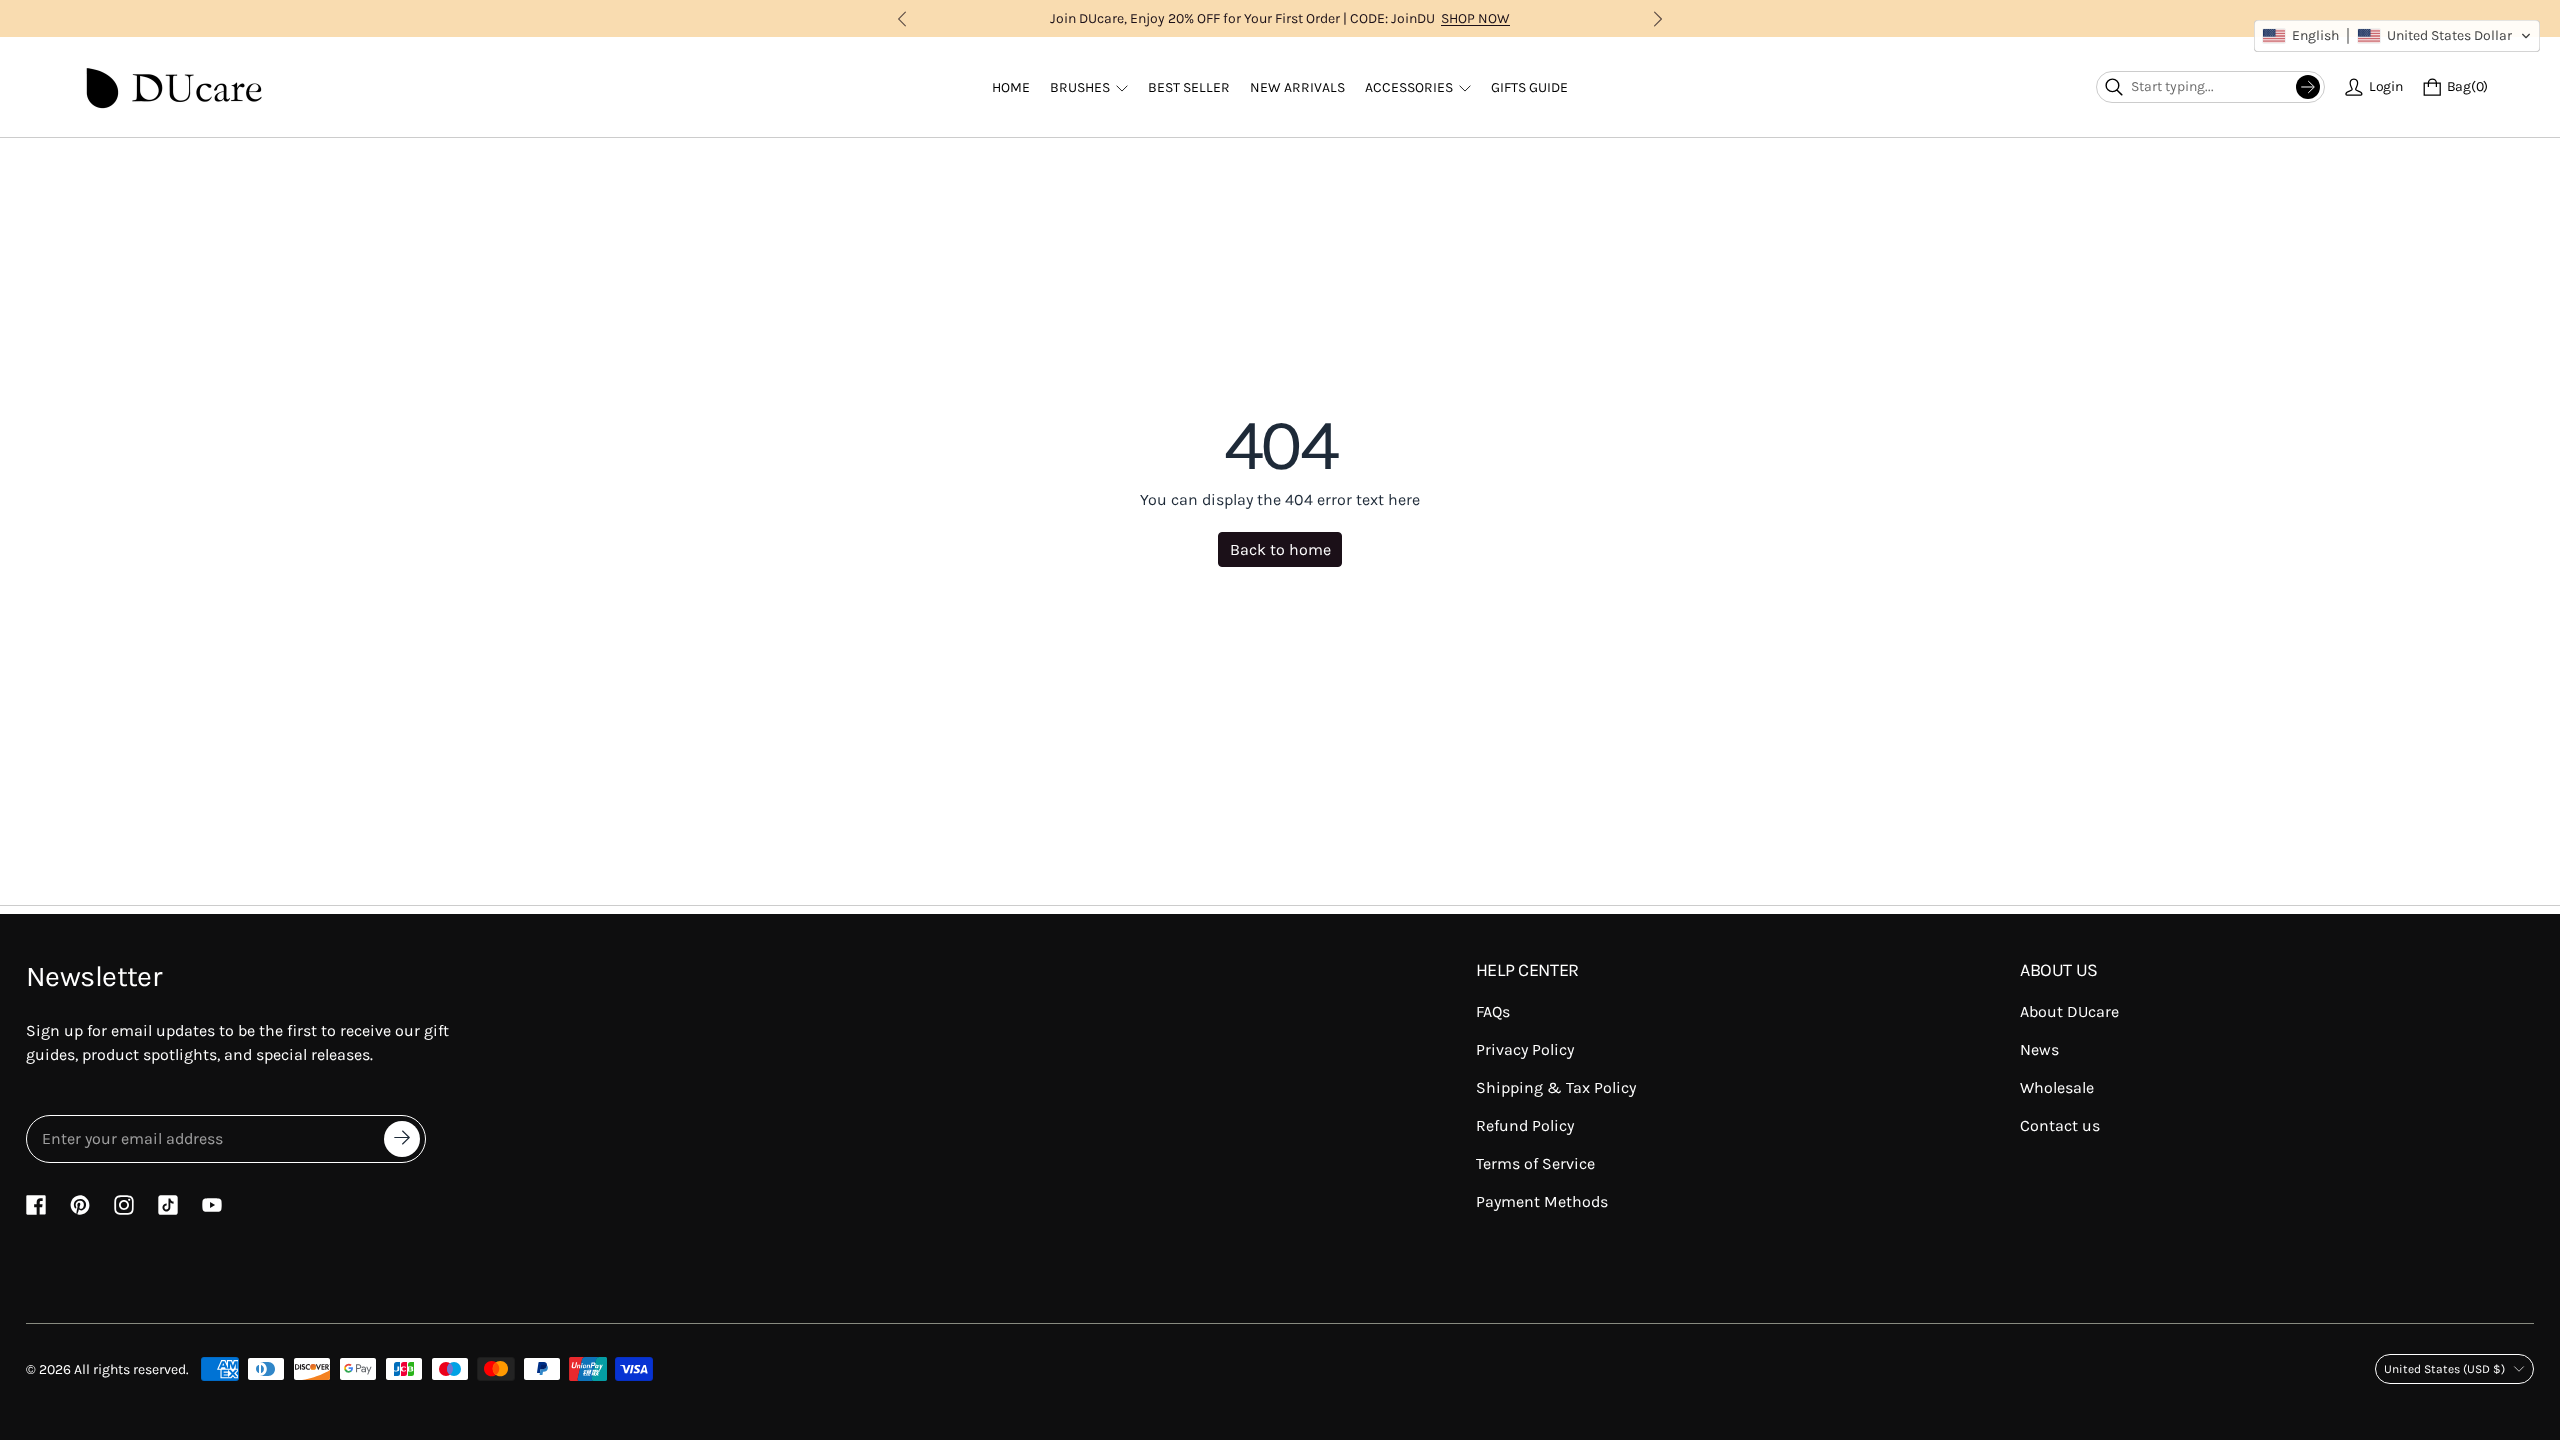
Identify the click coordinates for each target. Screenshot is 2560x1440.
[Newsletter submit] (402, 1139)
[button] (2397, 36)
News (2039, 1049)
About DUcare (2069, 1011)
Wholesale (2057, 1087)
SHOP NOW (1475, 18)
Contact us (2060, 1125)
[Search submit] (2308, 87)
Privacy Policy (1525, 1049)
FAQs (1493, 1011)
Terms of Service (1535, 1163)
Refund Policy (1525, 1125)
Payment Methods (1542, 1201)
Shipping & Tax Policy (1556, 1087)
